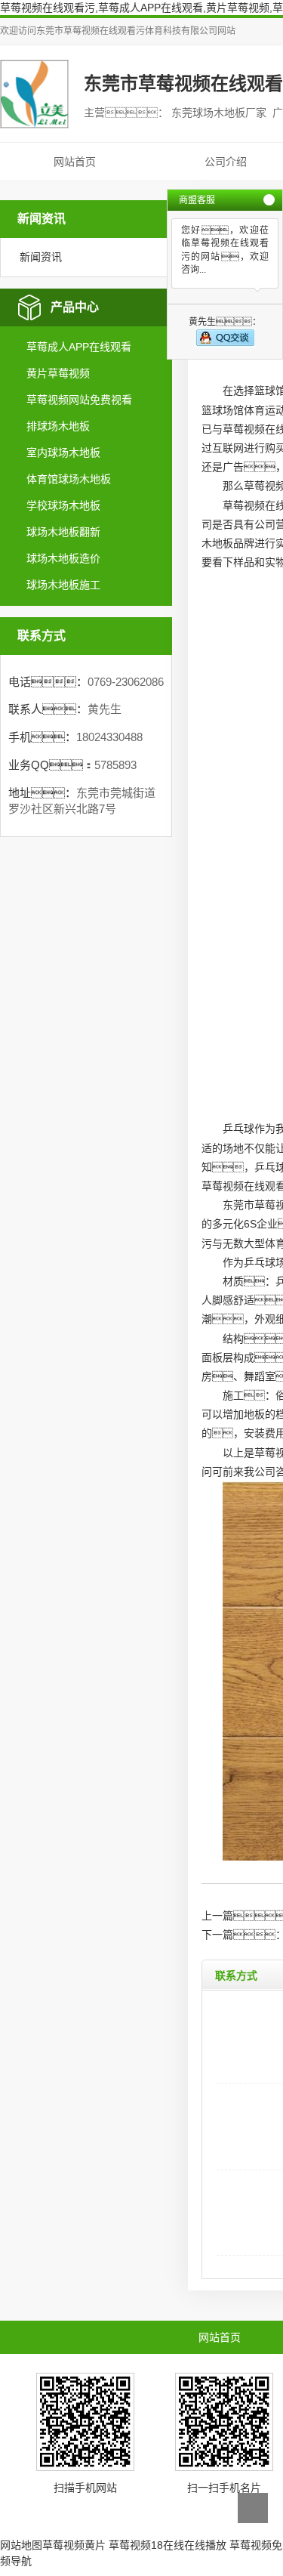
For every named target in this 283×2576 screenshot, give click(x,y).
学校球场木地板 (63, 505)
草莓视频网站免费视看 (79, 400)
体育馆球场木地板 (69, 479)
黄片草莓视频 (58, 373)
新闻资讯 (41, 257)
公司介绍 (226, 162)
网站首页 (75, 162)
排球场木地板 (58, 426)
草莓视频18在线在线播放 (168, 2545)
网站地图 (21, 2545)
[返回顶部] (253, 2508)
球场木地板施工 (63, 585)
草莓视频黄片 (74, 2545)
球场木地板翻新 (63, 532)
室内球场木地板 (63, 452)
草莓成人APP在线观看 (79, 347)
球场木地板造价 (63, 558)
